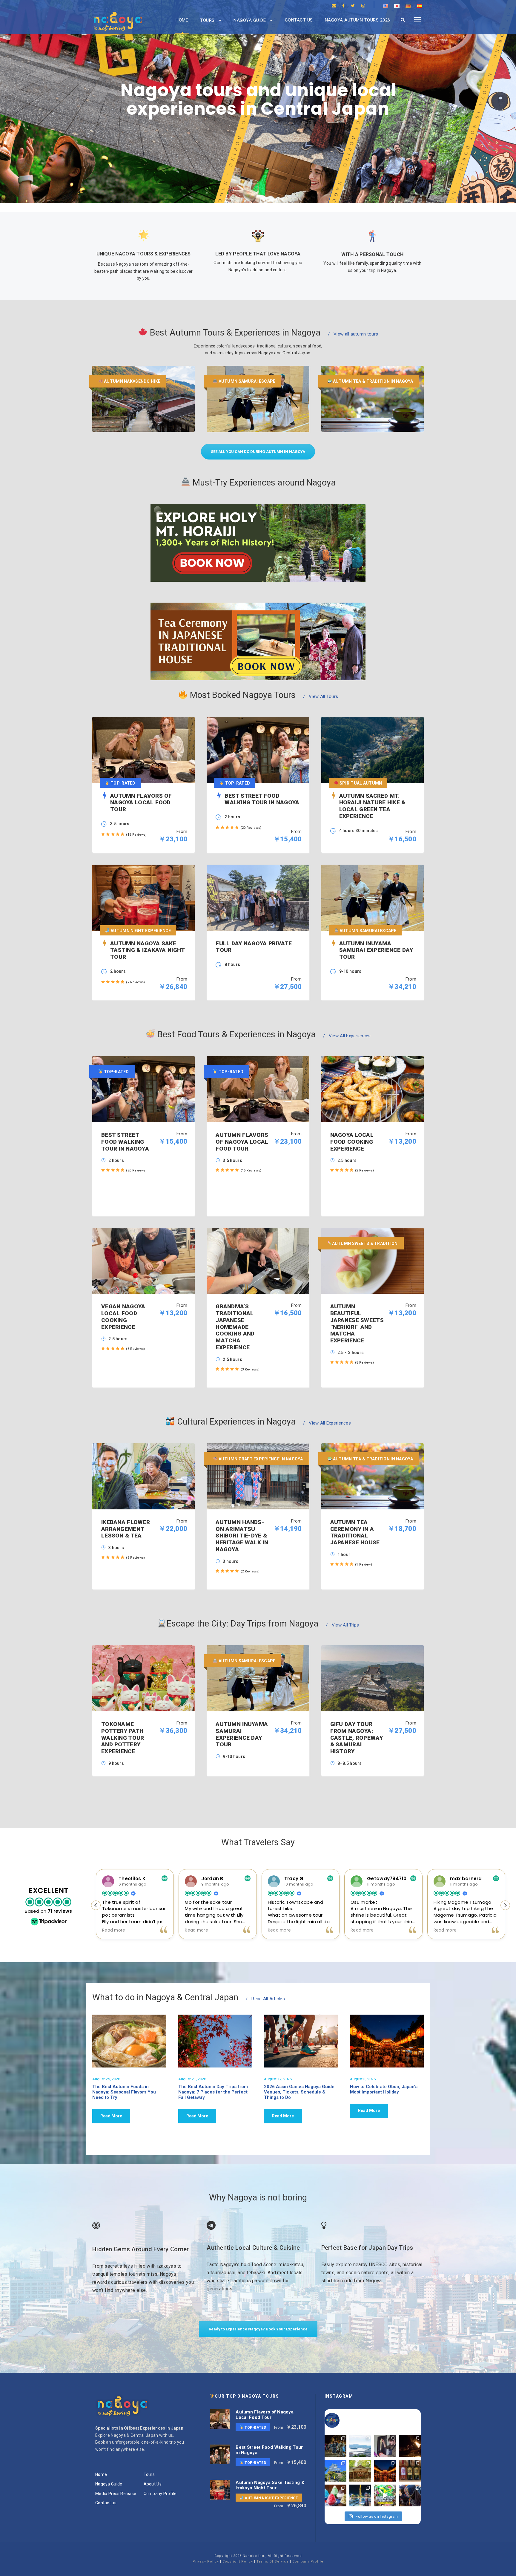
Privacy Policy (206, 2562)
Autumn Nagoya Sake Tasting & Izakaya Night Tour (270, 2485)
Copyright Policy (238, 2562)
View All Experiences (347, 1036)
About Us (153, 2484)
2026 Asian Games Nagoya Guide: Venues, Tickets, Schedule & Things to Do (300, 2092)
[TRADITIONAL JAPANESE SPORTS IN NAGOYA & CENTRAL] (410, 2495)
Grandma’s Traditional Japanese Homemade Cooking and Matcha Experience (235, 1327)
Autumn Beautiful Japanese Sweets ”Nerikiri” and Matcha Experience (357, 1323)
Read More (111, 2116)
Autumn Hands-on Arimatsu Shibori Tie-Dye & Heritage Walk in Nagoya (242, 1536)
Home (182, 20)
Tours (207, 20)
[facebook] (343, 6)
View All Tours (321, 696)
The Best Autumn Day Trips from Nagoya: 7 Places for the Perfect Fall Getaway (213, 2092)
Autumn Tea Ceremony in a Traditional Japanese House (355, 1532)
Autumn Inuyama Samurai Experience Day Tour (242, 1734)
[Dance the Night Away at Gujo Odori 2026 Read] (335, 2446)
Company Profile (160, 2494)
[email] (334, 6)
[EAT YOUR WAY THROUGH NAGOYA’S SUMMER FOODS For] (335, 2495)
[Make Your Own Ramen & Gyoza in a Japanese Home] (385, 2446)
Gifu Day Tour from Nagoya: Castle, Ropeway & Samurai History (357, 1738)
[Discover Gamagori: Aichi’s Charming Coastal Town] (360, 2446)
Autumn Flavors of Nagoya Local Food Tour (242, 1142)
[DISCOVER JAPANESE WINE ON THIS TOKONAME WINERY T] (410, 2471)
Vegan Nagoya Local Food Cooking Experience (123, 1317)
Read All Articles (265, 1999)
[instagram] (363, 6)
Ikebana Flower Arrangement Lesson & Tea (126, 1529)
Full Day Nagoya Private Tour (254, 947)
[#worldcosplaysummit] (385, 2495)
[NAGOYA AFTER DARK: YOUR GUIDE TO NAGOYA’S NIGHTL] (360, 2495)
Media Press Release (116, 2494)
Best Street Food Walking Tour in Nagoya (125, 1142)
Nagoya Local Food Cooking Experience (352, 1142)
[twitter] (353, 6)
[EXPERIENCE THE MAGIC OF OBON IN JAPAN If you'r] (385, 2471)
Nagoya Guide (250, 20)
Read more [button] (114, 1930)
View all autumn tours (353, 334)
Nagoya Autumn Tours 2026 (358, 20)
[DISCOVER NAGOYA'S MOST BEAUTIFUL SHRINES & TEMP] (360, 2471)
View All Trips (342, 1625)
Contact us (299, 20)
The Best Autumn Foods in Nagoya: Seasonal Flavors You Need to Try (124, 2092)
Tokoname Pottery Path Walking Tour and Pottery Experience (123, 1738)
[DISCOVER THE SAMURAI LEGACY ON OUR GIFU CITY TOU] (335, 2471)
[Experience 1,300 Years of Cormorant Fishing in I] (410, 2446)
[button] (505, 1905)
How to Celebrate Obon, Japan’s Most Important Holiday (384, 2089)
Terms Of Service (273, 2562)
